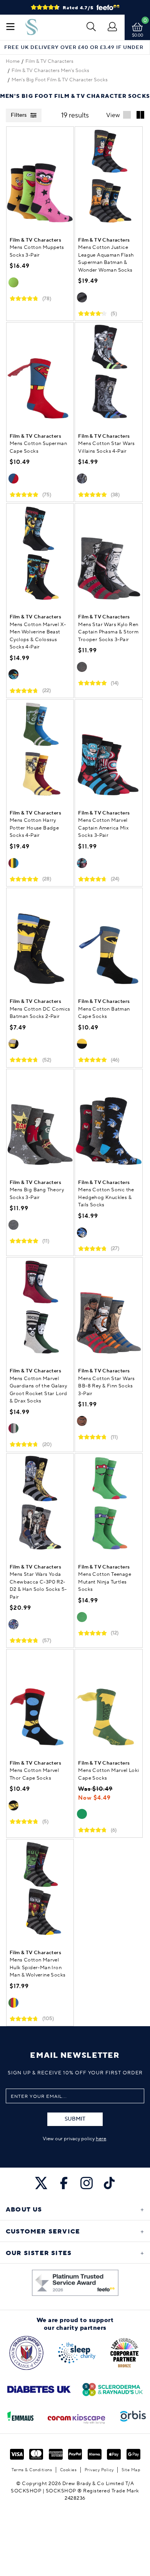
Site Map (131, 2470)
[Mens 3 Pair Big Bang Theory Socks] (40, 1120)
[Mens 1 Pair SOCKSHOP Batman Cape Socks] (108, 939)
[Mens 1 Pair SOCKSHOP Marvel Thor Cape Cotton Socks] (40, 1701)
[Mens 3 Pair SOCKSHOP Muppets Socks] (40, 178)
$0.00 (137, 35)
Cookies (68, 2470)
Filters (19, 115)
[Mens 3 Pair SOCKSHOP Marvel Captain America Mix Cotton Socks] (108, 751)
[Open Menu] (10, 27)
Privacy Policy (99, 2470)
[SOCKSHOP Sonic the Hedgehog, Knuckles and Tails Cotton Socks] (108, 1120)
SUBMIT (75, 2119)
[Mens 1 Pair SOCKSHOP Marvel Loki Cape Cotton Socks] (108, 1701)
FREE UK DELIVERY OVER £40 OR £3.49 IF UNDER (74, 48)
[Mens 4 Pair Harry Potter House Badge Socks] (40, 751)
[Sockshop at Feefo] (75, 2283)
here (101, 2139)
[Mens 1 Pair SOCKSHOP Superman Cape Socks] (40, 374)
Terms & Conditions (32, 2470)
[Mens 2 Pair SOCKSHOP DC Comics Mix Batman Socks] (40, 939)
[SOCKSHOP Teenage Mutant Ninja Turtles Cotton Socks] (108, 1505)
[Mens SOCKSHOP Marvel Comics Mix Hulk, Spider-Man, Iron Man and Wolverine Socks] (40, 1891)
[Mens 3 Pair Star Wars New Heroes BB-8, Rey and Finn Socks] (108, 1309)
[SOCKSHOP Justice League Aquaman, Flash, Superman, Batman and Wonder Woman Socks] (108, 178)
